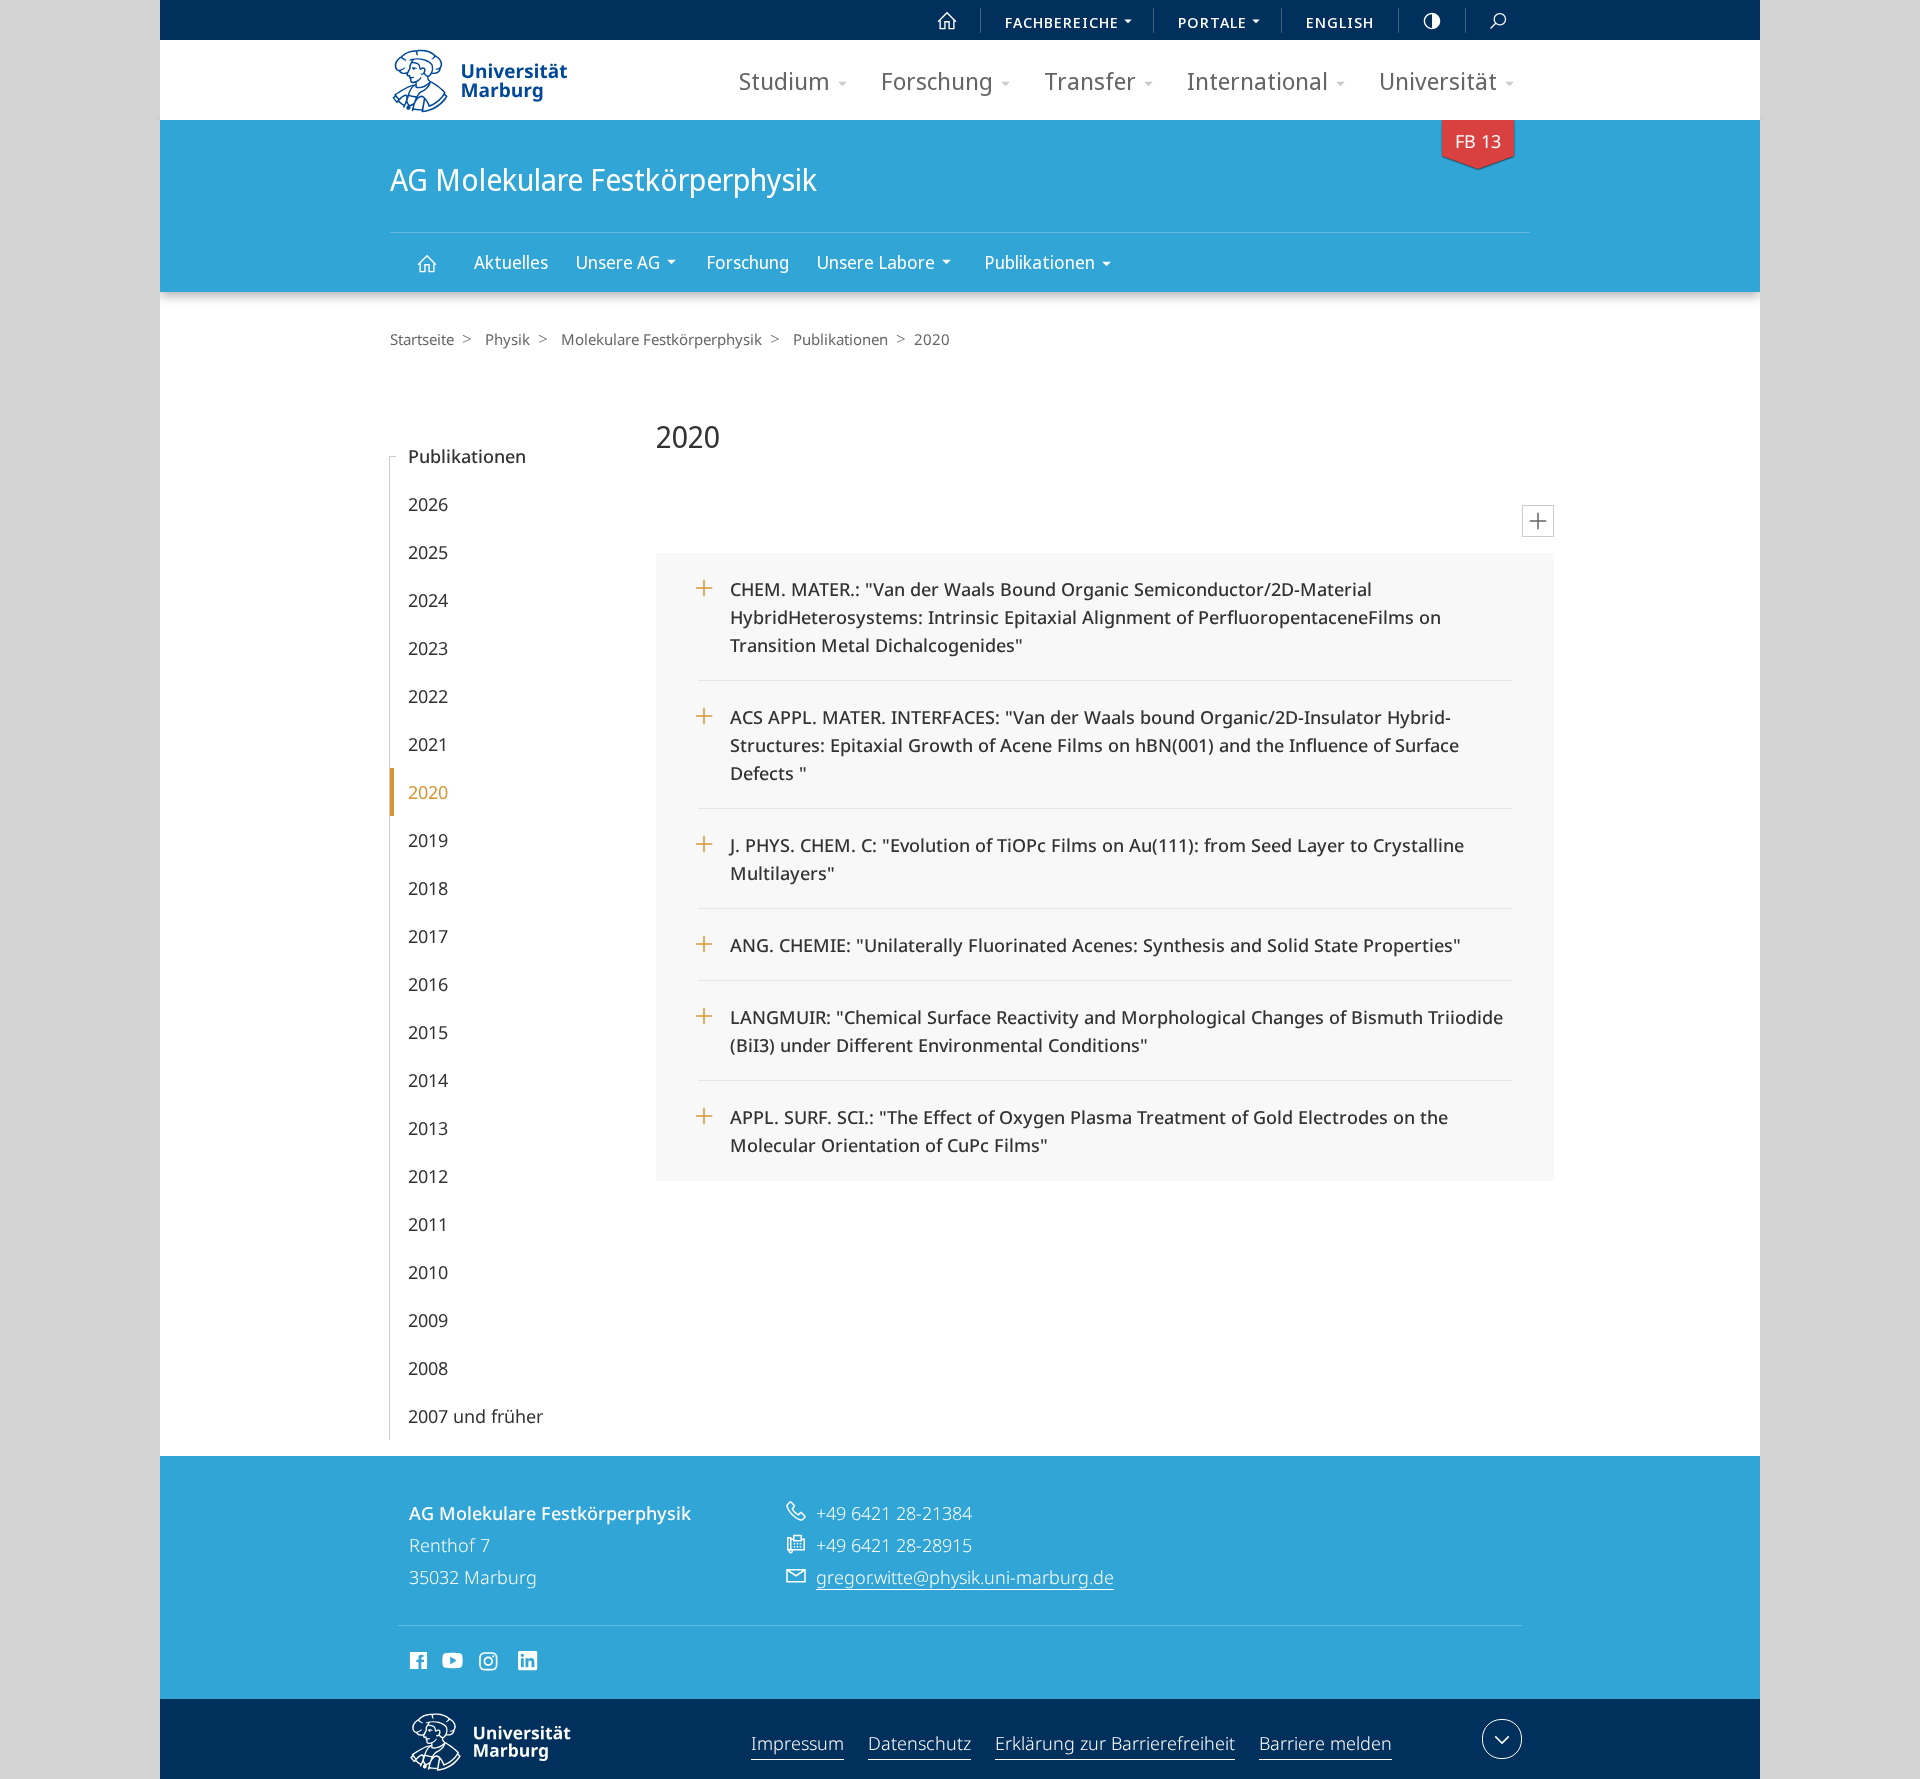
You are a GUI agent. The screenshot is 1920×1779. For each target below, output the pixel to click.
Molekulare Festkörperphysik (661, 339)
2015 (428, 1032)
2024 (428, 600)
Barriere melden (1325, 1743)
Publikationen (1039, 262)
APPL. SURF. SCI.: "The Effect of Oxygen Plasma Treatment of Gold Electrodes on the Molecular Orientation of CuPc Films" (1089, 1124)
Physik (507, 339)
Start (947, 20)
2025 (428, 552)
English (1340, 22)
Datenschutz (919, 1743)
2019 (428, 840)
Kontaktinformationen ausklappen (1502, 1739)
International (1257, 80)
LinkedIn (528, 1664)
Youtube (450, 1664)
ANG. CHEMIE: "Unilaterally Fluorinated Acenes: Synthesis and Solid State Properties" (1095, 938)
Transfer (1090, 80)
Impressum (797, 1743)
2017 (428, 936)
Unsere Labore (875, 262)
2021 (428, 744)
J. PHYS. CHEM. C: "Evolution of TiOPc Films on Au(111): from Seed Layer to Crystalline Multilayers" (1097, 852)
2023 (428, 648)
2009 (428, 1320)
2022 (428, 696)
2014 (428, 1080)
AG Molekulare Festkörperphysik (426, 262)
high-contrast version (1432, 20)
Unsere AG (617, 262)
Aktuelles (511, 262)
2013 (428, 1128)
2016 (428, 984)
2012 (428, 1176)
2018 (428, 888)
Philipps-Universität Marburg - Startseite (515, 74)
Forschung (937, 80)
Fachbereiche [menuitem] (1062, 22)
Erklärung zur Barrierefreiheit (1115, 1743)
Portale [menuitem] (1212, 22)
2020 (428, 792)
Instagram (489, 1664)
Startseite (422, 339)
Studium (784, 80)
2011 (428, 1224)
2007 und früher (475, 1416)
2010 (428, 1272)
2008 (428, 1368)
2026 (428, 504)
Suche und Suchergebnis (1498, 20)
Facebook (416, 1664)
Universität (1438, 80)
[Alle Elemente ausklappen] (1538, 521)
